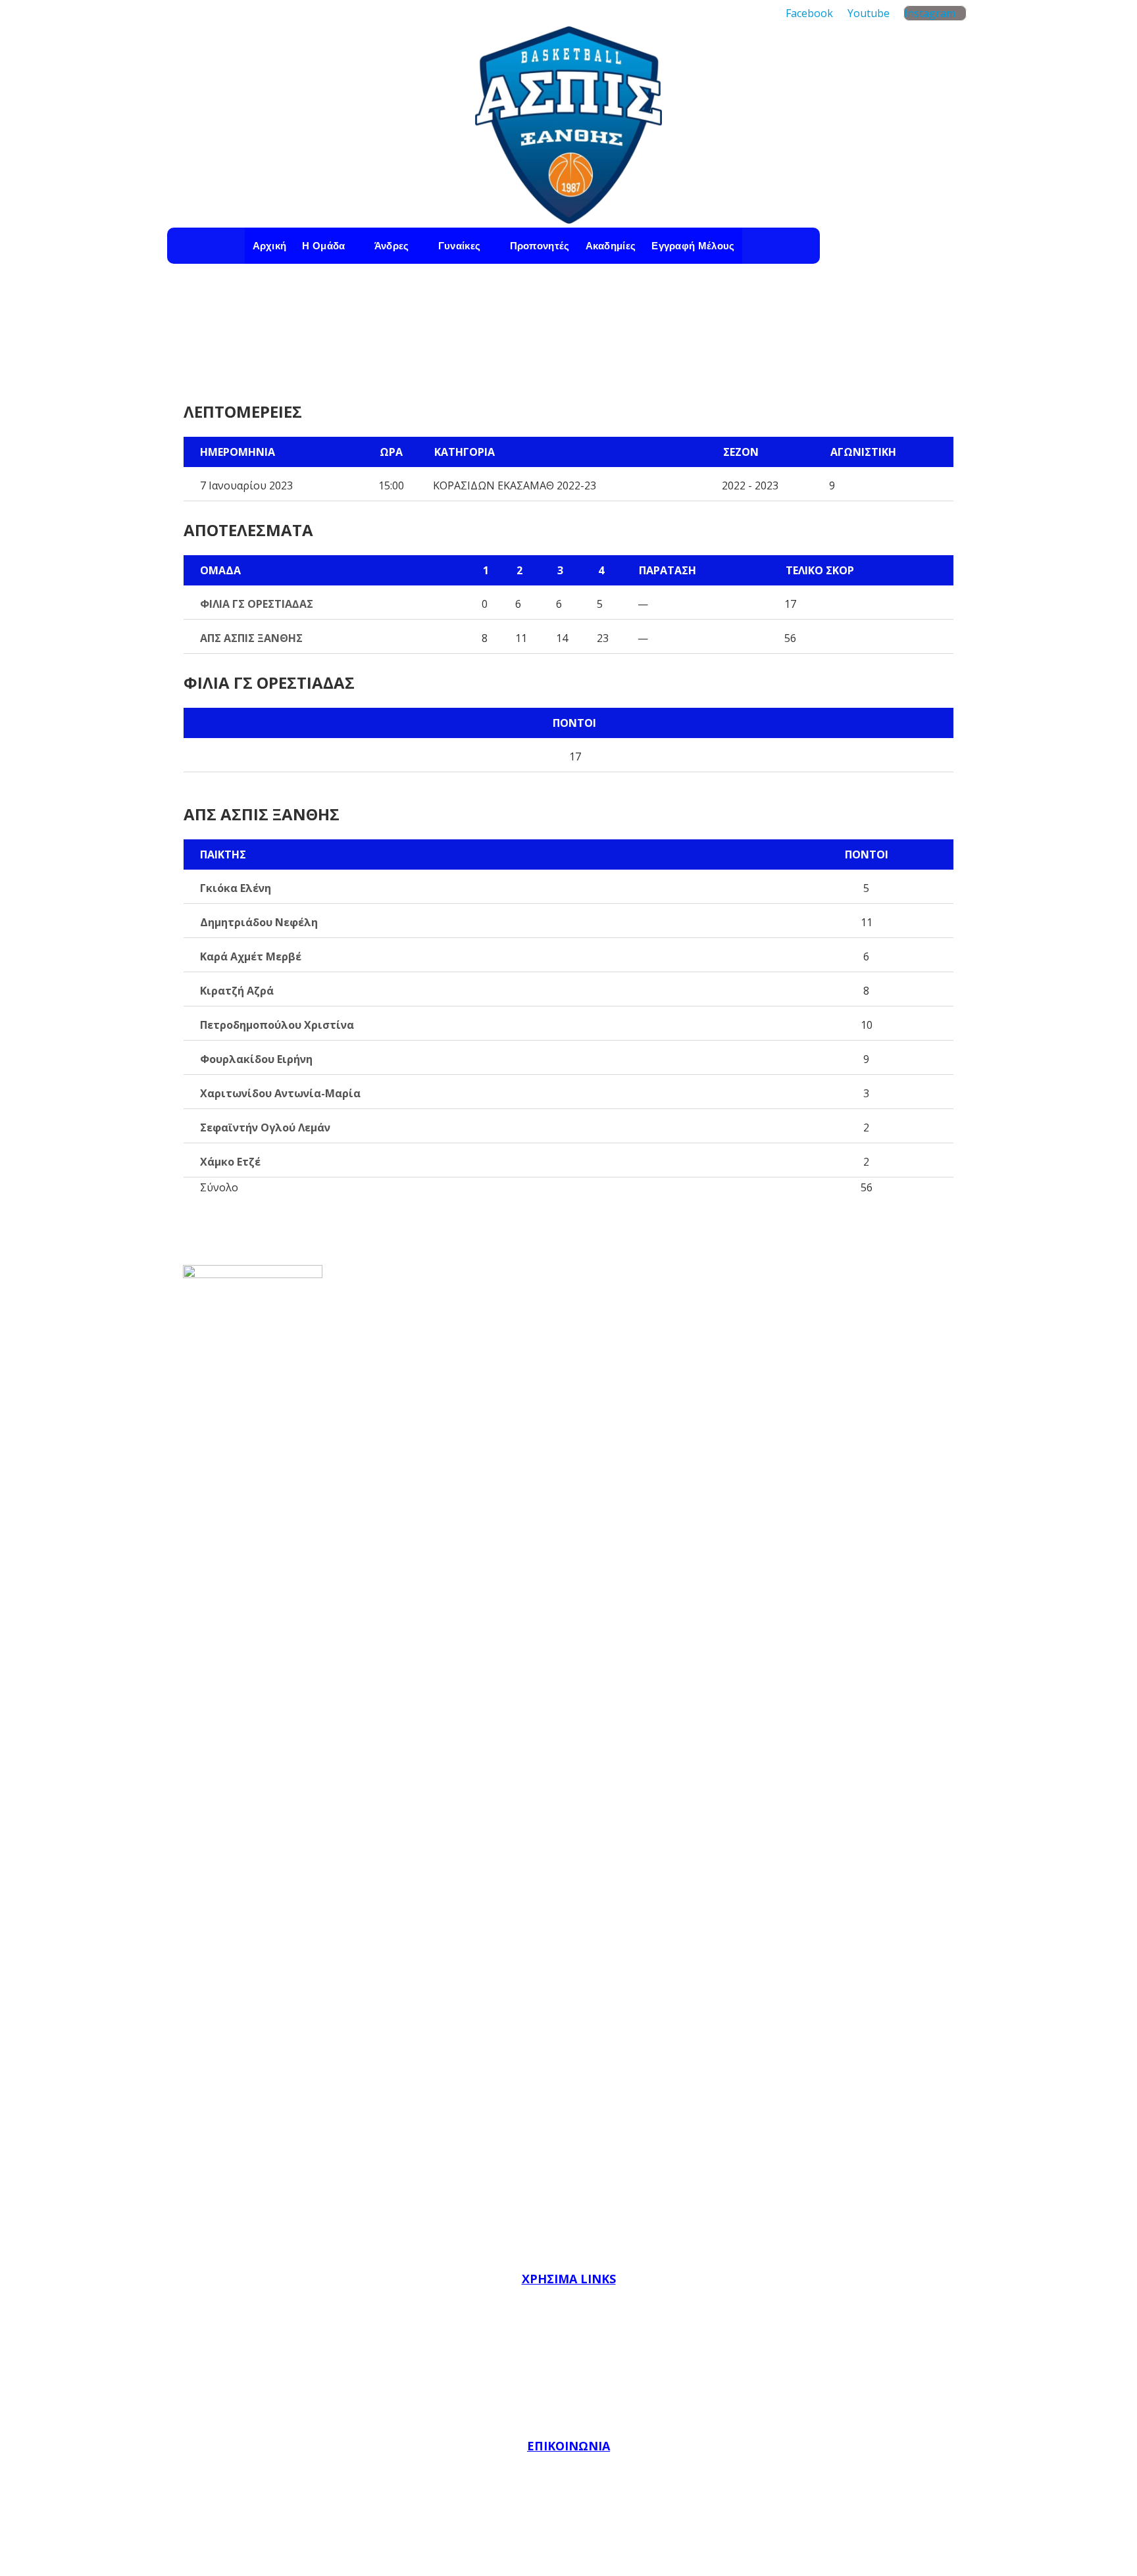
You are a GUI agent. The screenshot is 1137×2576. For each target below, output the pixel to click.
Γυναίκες (459, 246)
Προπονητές (540, 246)
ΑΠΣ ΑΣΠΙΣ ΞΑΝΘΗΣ (251, 638)
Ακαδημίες (611, 246)
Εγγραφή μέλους (693, 246)
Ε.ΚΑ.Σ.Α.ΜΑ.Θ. (568, 2387)
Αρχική (270, 246)
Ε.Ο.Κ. (568, 2329)
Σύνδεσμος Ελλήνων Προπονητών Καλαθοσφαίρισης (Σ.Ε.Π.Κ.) (569, 2415)
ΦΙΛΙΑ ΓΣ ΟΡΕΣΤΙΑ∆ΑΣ (257, 604)
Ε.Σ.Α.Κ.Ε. (569, 2358)
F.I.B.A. (568, 2300)
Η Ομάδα (323, 246)
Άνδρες (392, 246)
